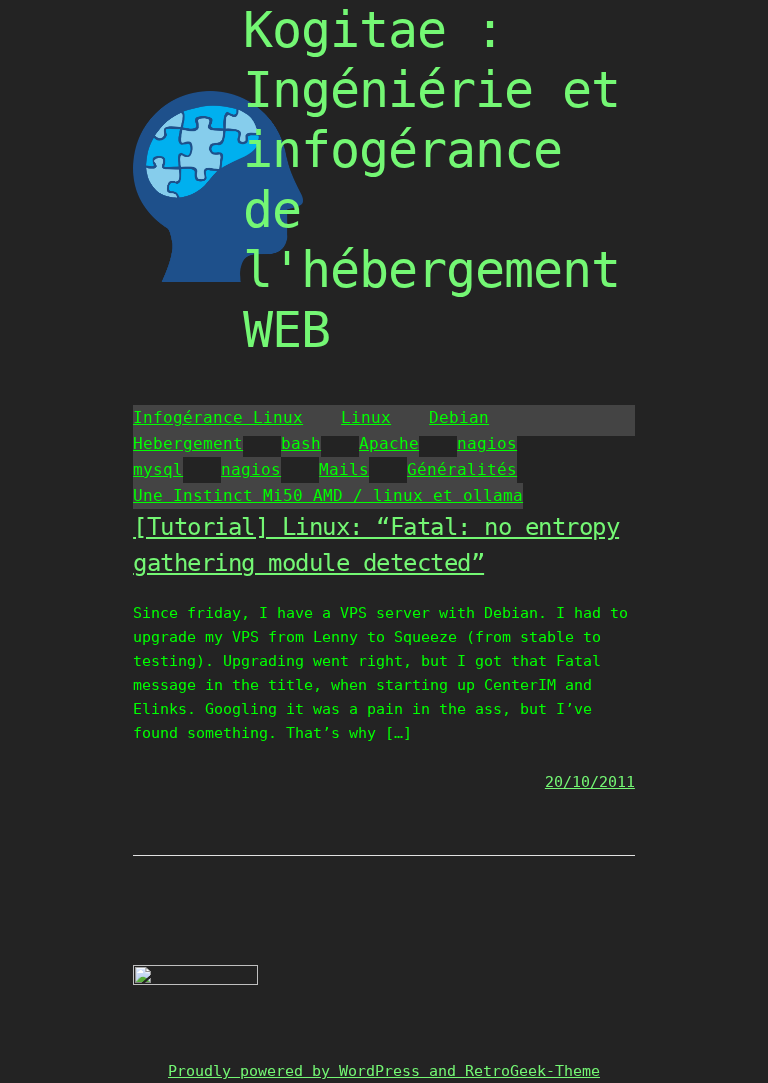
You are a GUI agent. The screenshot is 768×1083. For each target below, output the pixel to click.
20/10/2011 (590, 782)
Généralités (462, 469)
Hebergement (188, 443)
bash (301, 443)
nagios (487, 443)
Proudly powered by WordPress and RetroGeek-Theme (384, 1071)
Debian (459, 417)
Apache (389, 443)
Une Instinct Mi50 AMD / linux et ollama (328, 495)
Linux (366, 417)
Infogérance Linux (218, 417)
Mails (344, 469)
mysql (158, 469)
